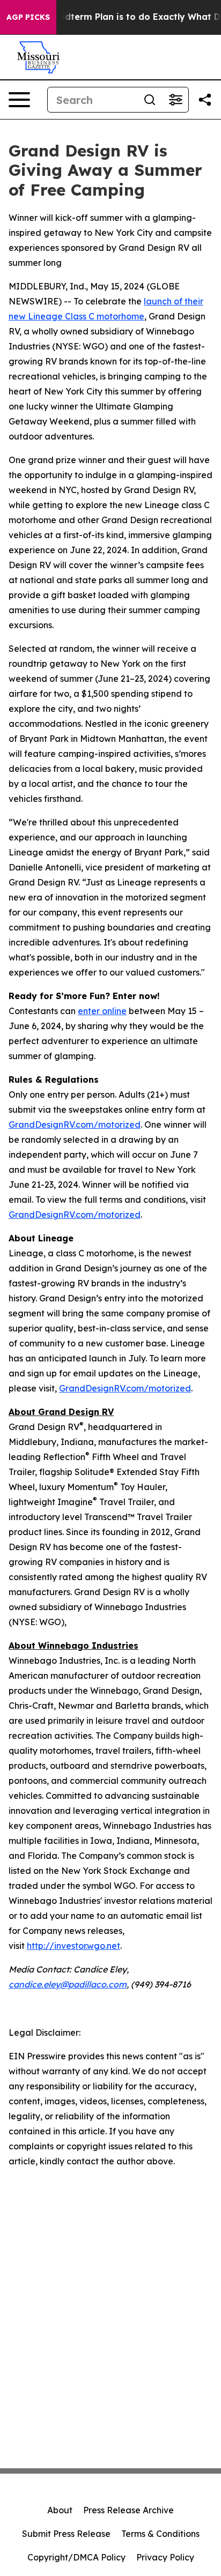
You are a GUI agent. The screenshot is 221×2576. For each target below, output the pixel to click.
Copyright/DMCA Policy (76, 2557)
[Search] (150, 100)
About (60, 2510)
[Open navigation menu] (19, 100)
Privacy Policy (165, 2557)
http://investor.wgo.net (73, 1946)
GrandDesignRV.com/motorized (75, 1125)
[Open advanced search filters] (175, 100)
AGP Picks (28, 17)
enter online (102, 1011)
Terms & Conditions (160, 2534)
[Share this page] (205, 100)
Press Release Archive (128, 2510)
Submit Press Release (66, 2534)
